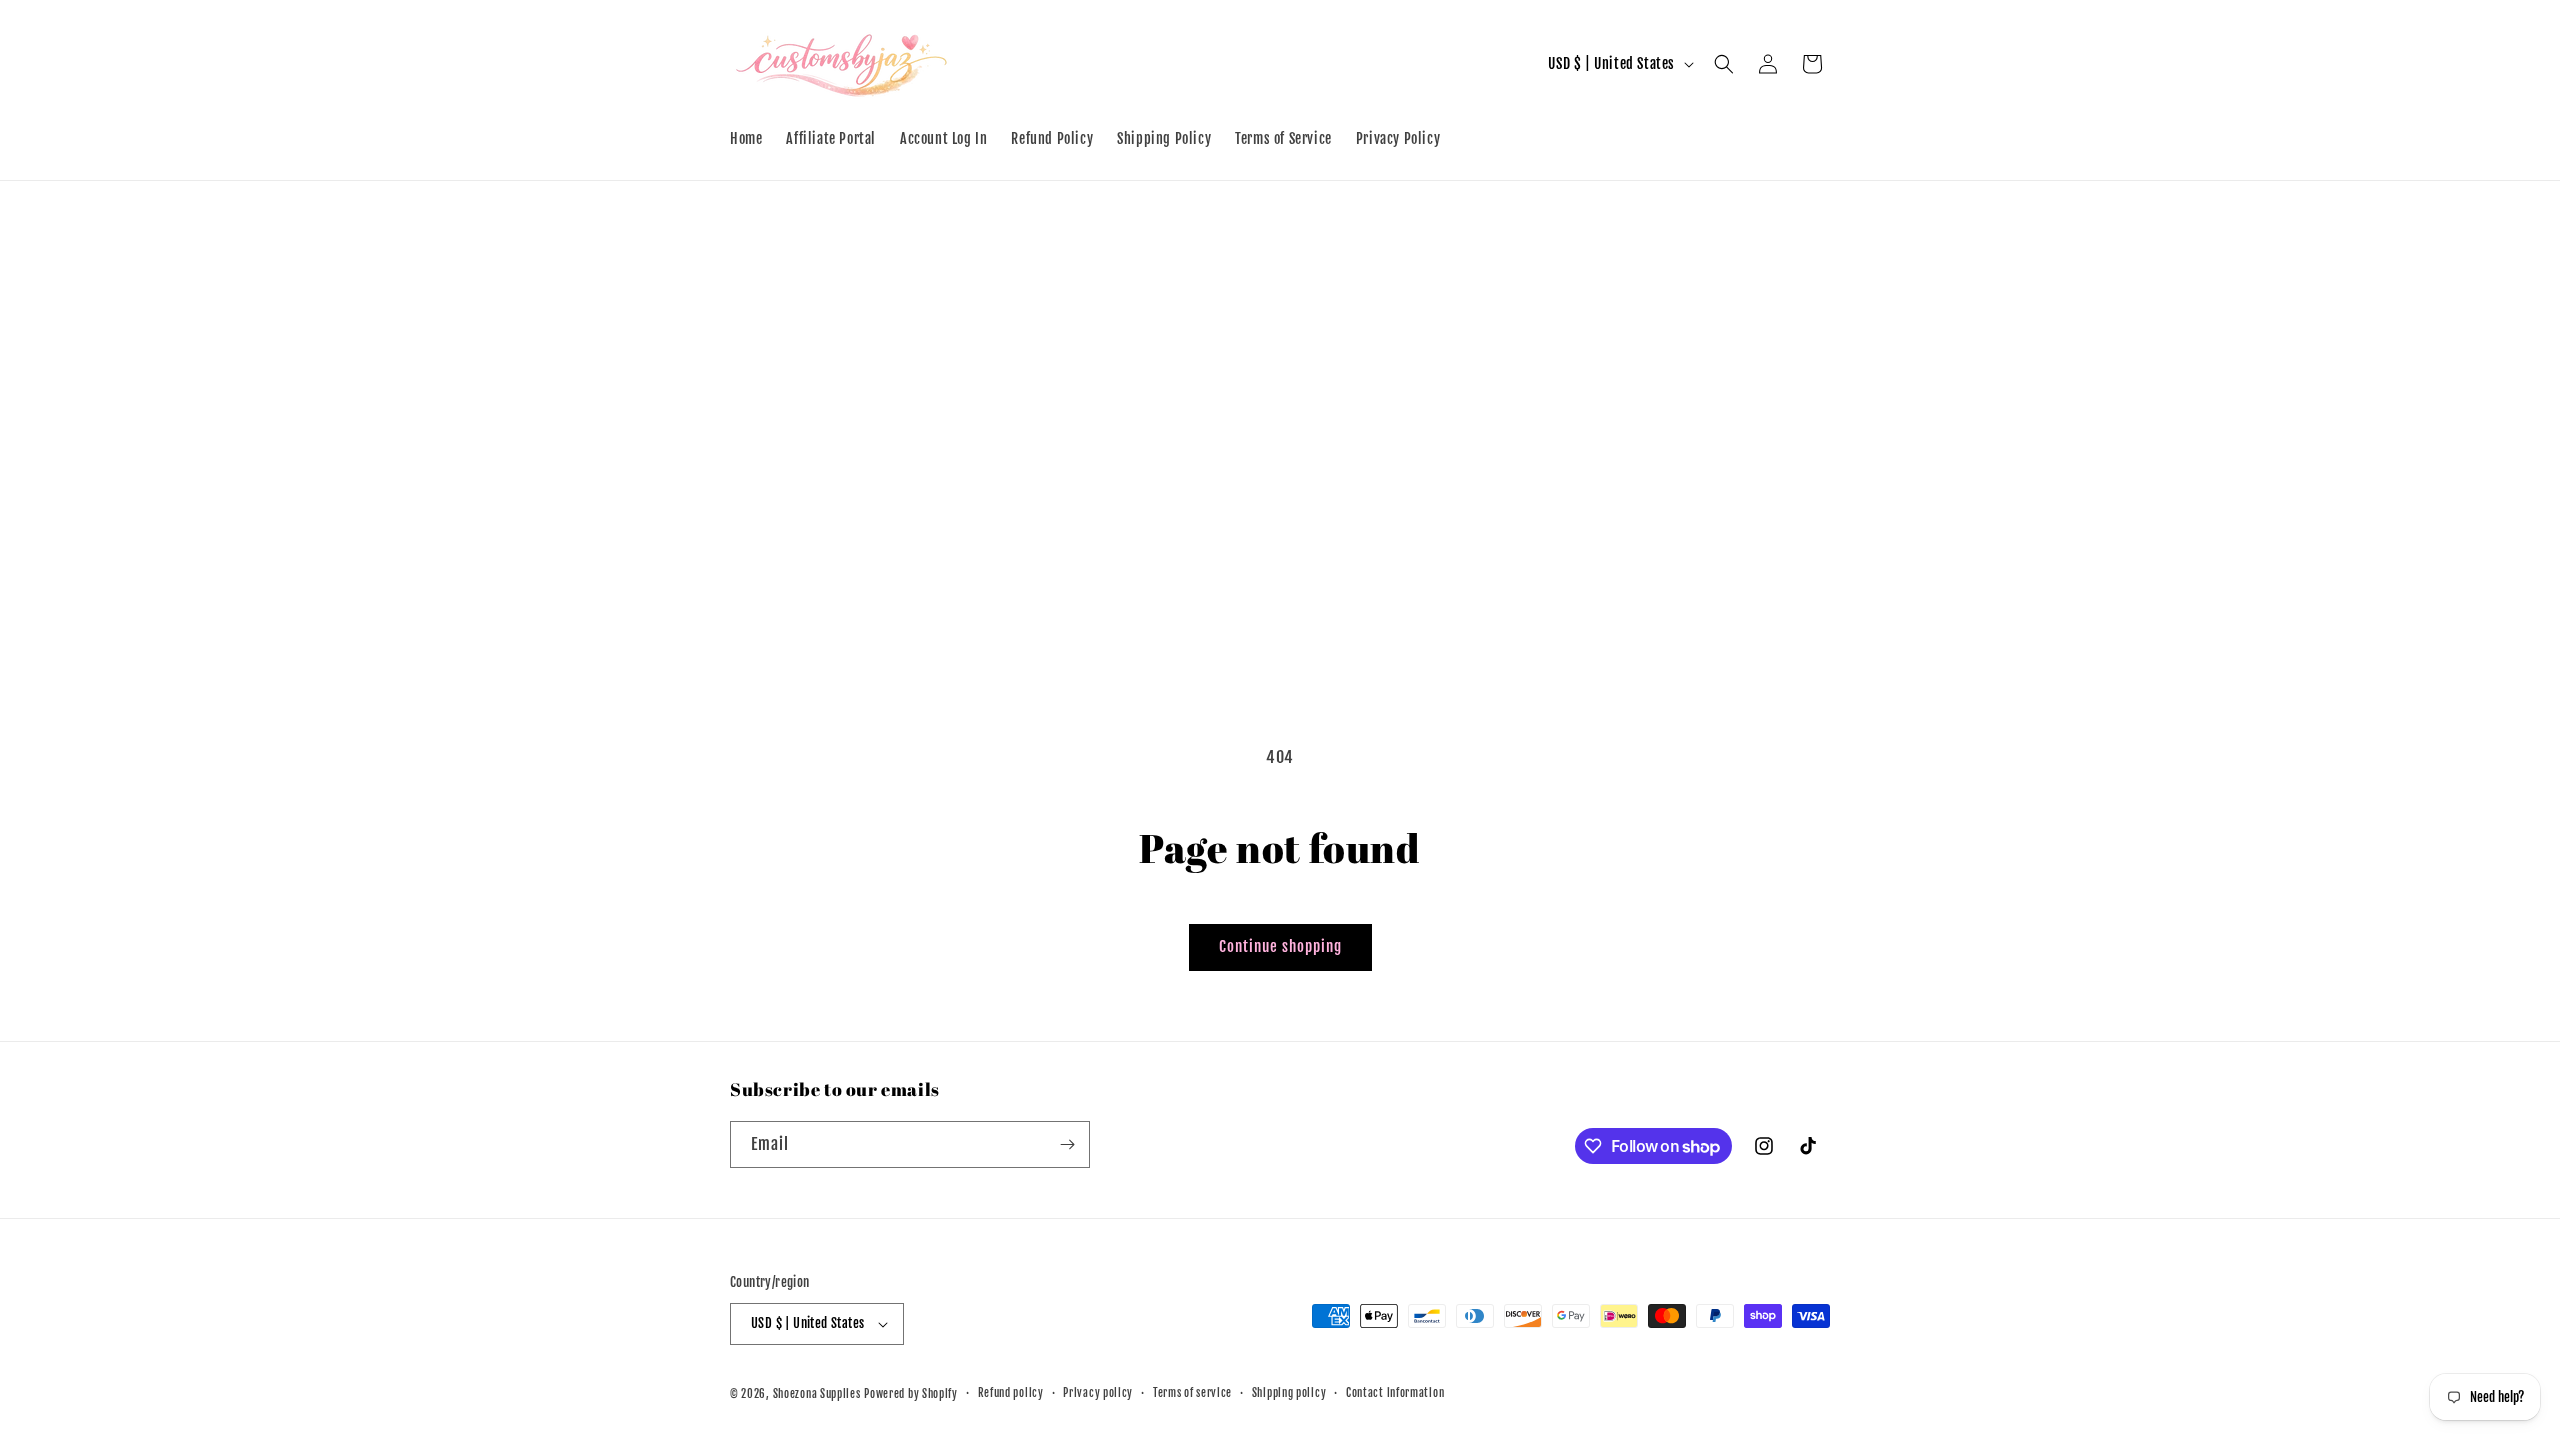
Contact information (1395, 1393)
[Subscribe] (1067, 1144)
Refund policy (1011, 1393)
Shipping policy (1289, 1393)
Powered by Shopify (911, 1394)
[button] (1724, 64)
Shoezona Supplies (817, 1394)
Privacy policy (1098, 1393)
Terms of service (1192, 1393)
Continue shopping (1280, 946)
